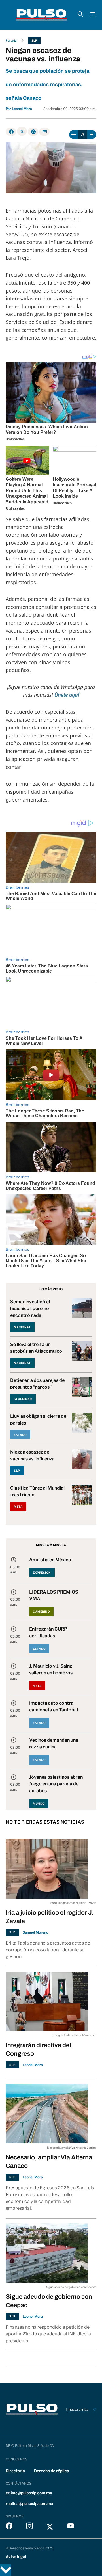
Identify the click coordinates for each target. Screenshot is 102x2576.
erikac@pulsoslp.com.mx (29, 2493)
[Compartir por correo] (44, 132)
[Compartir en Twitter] (22, 131)
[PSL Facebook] (9, 2527)
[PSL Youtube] (71, 2527)
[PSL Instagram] (29, 2527)
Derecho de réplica (52, 2471)
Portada (11, 40)
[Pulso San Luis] (41, 15)
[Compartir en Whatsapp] (33, 132)
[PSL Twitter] (50, 2527)
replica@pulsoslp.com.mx (29, 2504)
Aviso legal (16, 2557)
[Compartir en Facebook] (11, 132)
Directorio (15, 2471)
